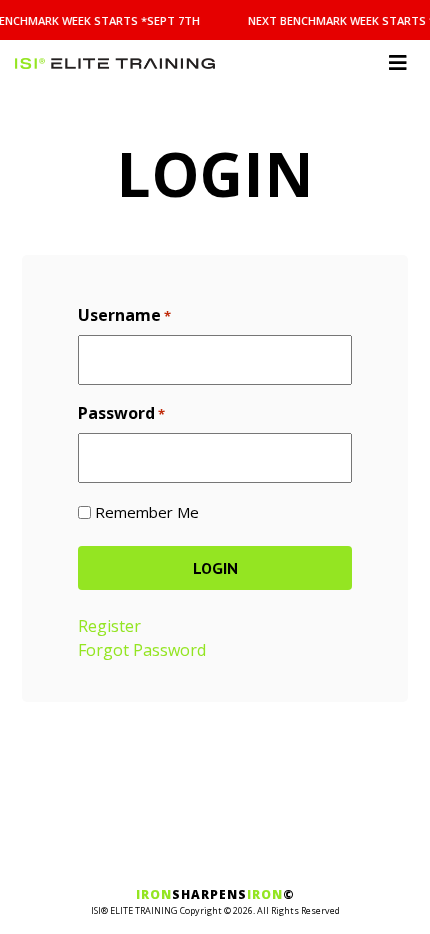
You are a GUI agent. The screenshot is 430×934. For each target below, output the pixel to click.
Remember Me (147, 512)
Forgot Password (142, 650)
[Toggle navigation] (398, 63)
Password (121, 413)
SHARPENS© (215, 894)
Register (109, 626)
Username (124, 315)
